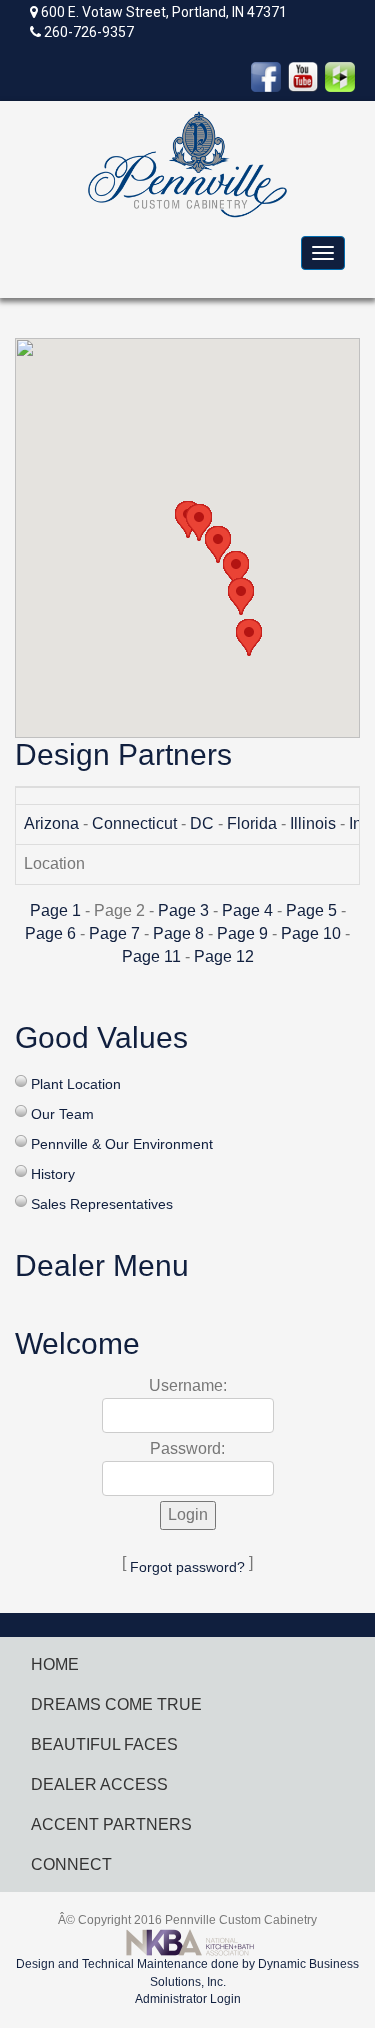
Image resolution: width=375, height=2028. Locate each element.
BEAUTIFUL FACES (104, 1744)
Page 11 (151, 956)
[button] (249, 637)
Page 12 (224, 956)
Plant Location (76, 1084)
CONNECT (71, 1864)
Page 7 (114, 933)
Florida (252, 823)
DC (202, 823)
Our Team (62, 1114)
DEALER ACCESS (99, 1784)
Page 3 (183, 910)
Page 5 (311, 910)
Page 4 (247, 910)
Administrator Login (188, 1999)
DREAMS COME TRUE (116, 1704)
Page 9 (242, 933)
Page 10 (311, 933)
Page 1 (55, 910)
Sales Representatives (102, 1204)
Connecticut (134, 823)
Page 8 (178, 933)
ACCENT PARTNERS (111, 1824)
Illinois (313, 823)
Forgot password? (187, 1567)
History (53, 1174)
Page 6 (50, 933)
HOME (55, 1664)
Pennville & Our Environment (122, 1144)
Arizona (51, 823)
